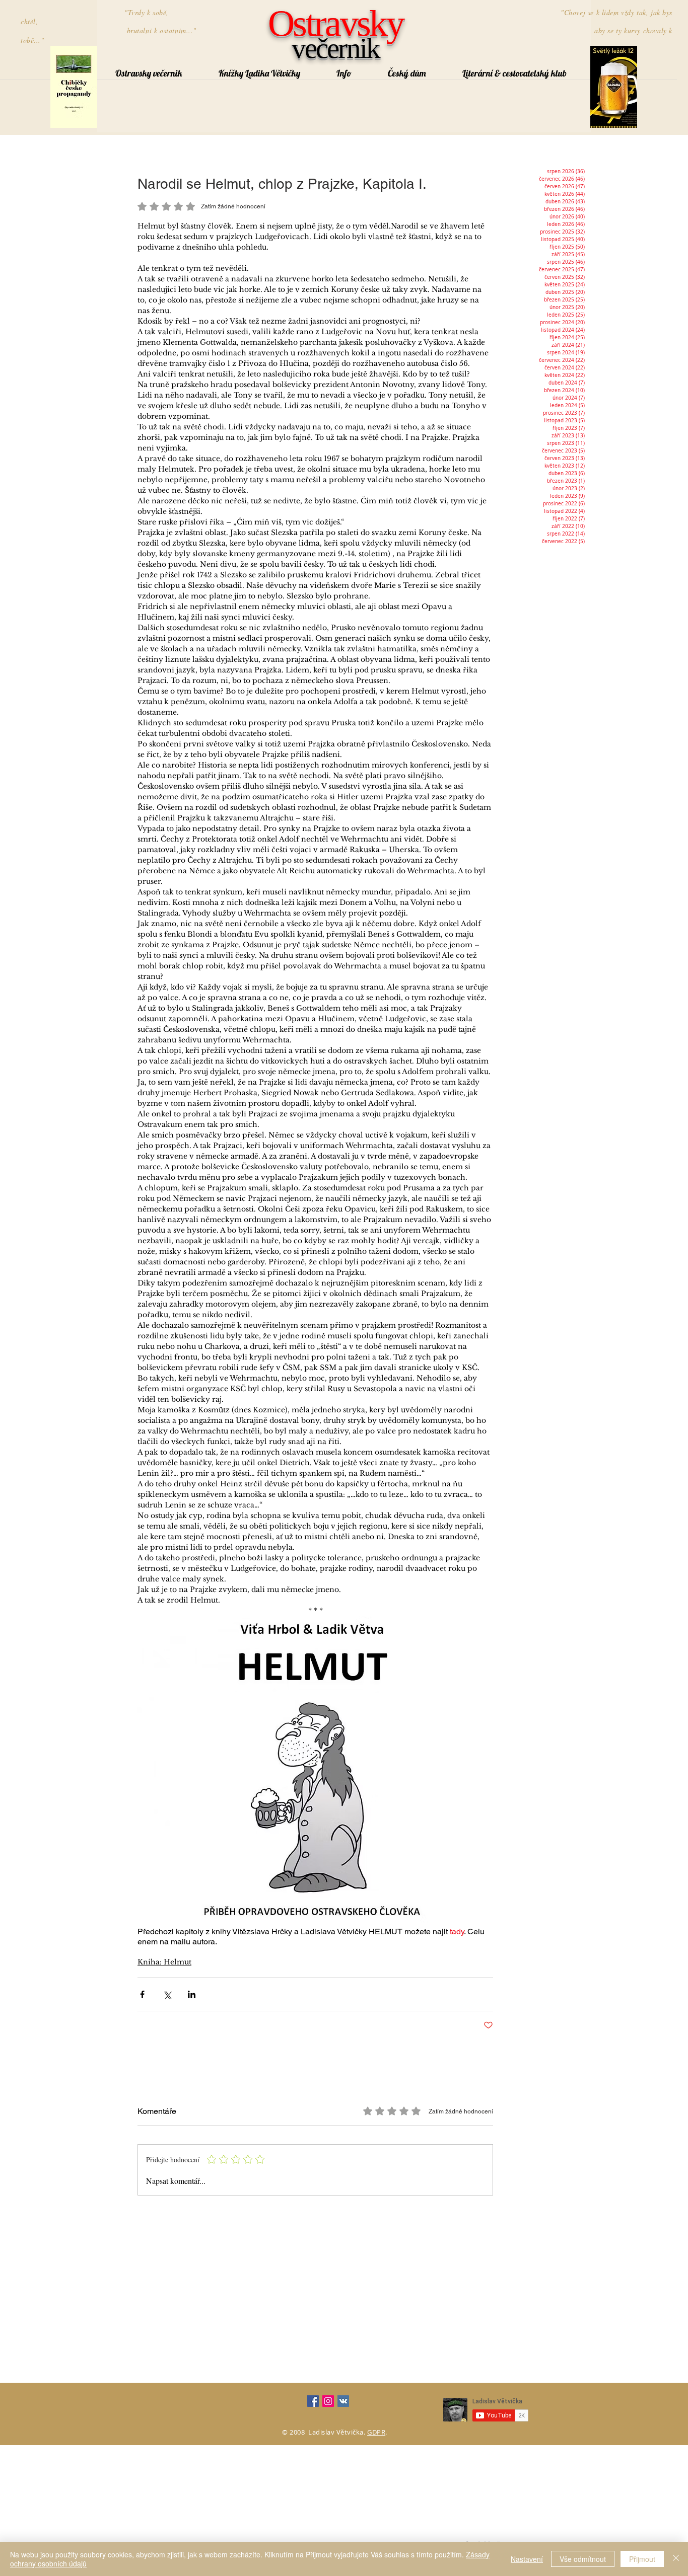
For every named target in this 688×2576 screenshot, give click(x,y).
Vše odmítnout (583, 2559)
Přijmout (642, 2559)
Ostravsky (335, 23)
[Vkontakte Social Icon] (343, 2401)
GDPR (376, 2432)
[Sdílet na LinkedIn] (192, 1994)
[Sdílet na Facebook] (142, 1994)
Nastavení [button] (527, 2559)
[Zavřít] (676, 2559)
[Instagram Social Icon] (328, 2401)
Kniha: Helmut (164, 1962)
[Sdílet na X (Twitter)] (167, 1994)
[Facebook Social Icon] (313, 2401)
